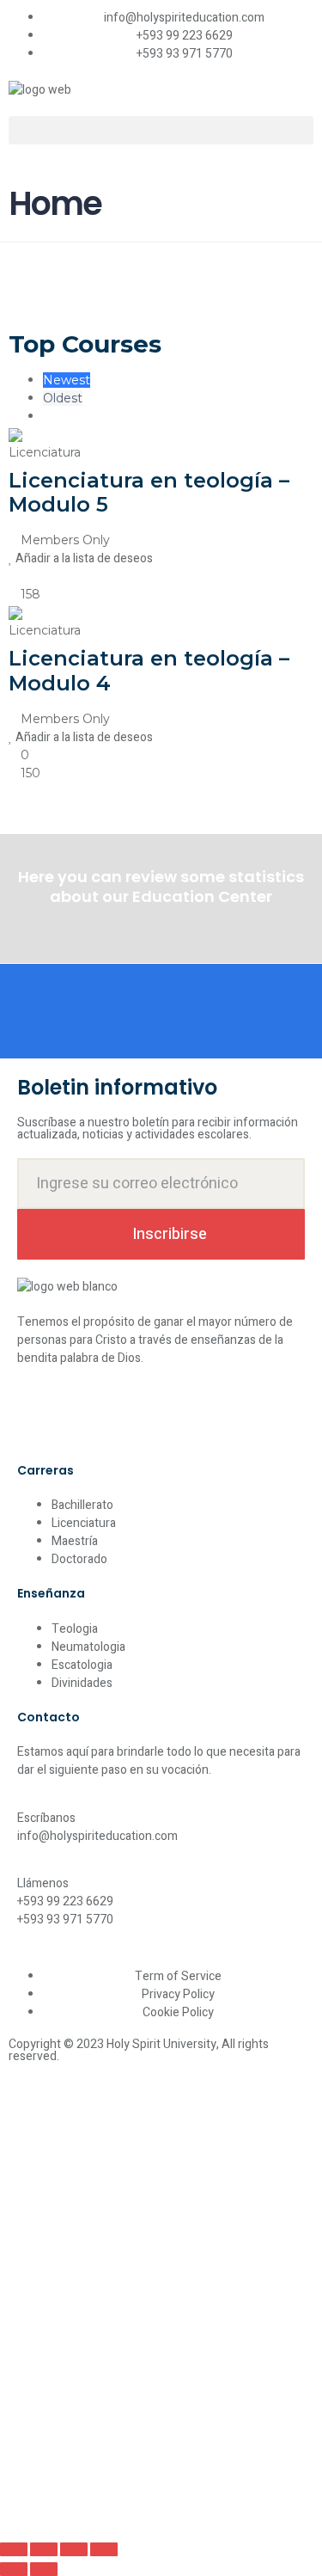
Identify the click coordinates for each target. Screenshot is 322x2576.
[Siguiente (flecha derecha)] (44, 2569)
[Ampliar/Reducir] (14, 2549)
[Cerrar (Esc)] (104, 2549)
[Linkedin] (130, 1419)
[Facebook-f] (39, 1419)
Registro (92, 2509)
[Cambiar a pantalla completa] (44, 2549)
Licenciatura (45, 452)
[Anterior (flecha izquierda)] (14, 2569)
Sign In (134, 2509)
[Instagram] (84, 1419)
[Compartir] (74, 2549)
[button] (161, 130)
